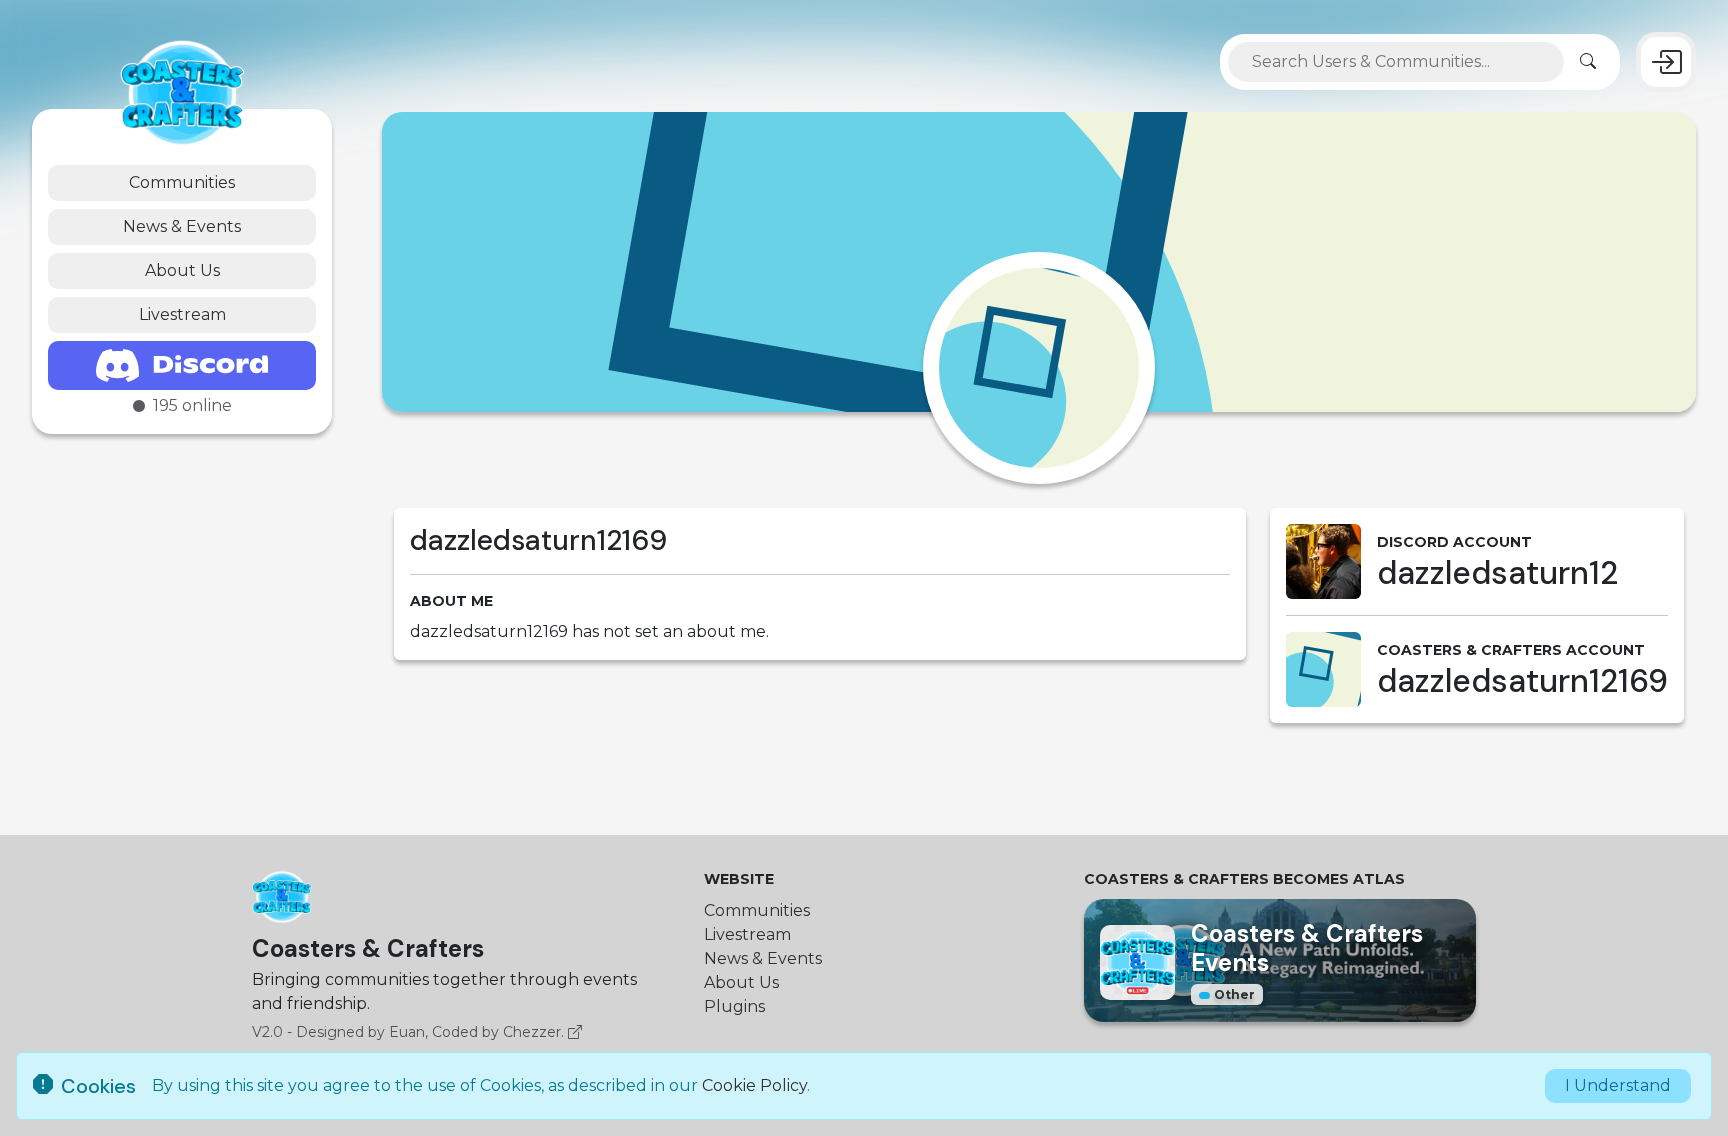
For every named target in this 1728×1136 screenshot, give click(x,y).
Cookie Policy (754, 1085)
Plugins (734, 1006)
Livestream (182, 314)
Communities (182, 182)
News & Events (182, 226)
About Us (182, 270)
